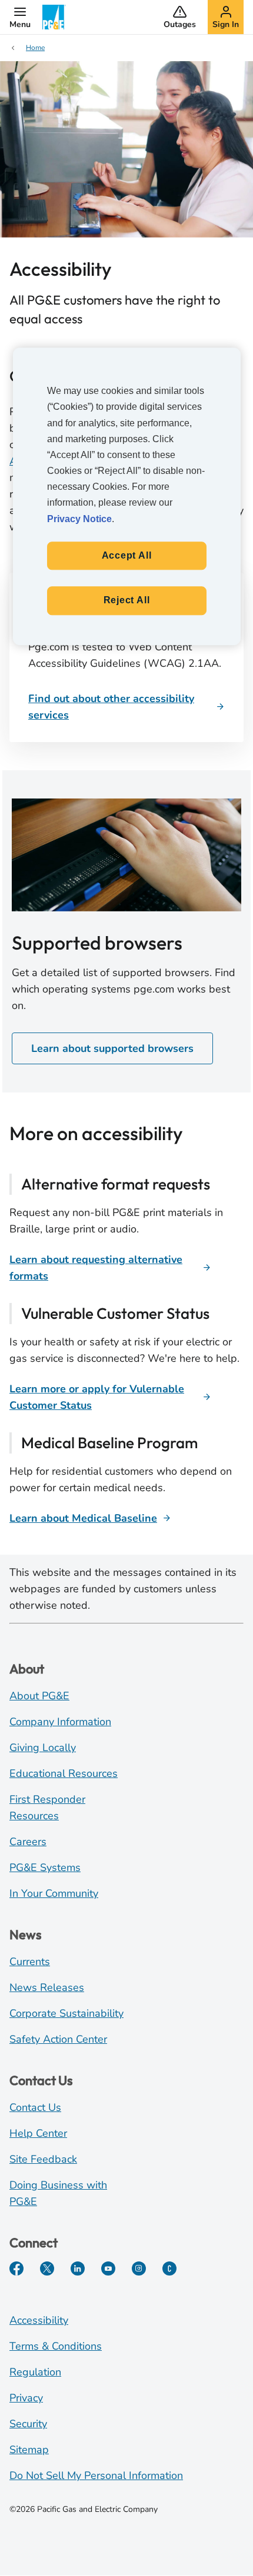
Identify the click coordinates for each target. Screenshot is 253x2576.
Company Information (60, 1722)
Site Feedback (43, 2159)
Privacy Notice (79, 519)
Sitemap (29, 2450)
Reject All (127, 601)
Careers (28, 1842)
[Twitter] (47, 2268)
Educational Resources (64, 1773)
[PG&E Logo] (54, 17)
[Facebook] (16, 2268)
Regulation (35, 2372)
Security (28, 2424)
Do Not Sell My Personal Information (96, 2475)
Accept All (127, 555)
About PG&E (39, 1696)
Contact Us (35, 2107)
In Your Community (54, 1893)
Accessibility (39, 2320)
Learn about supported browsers (112, 1048)
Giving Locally (43, 1748)
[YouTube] (108, 2268)
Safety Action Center (58, 2039)
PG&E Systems (45, 1867)
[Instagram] (139, 2268)
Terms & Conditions (56, 2346)
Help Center (38, 2133)
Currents (30, 1962)
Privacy (26, 2398)
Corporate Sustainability (66, 2013)
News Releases (47, 1987)
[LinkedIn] (78, 2268)
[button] (20, 17)
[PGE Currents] (169, 2268)
